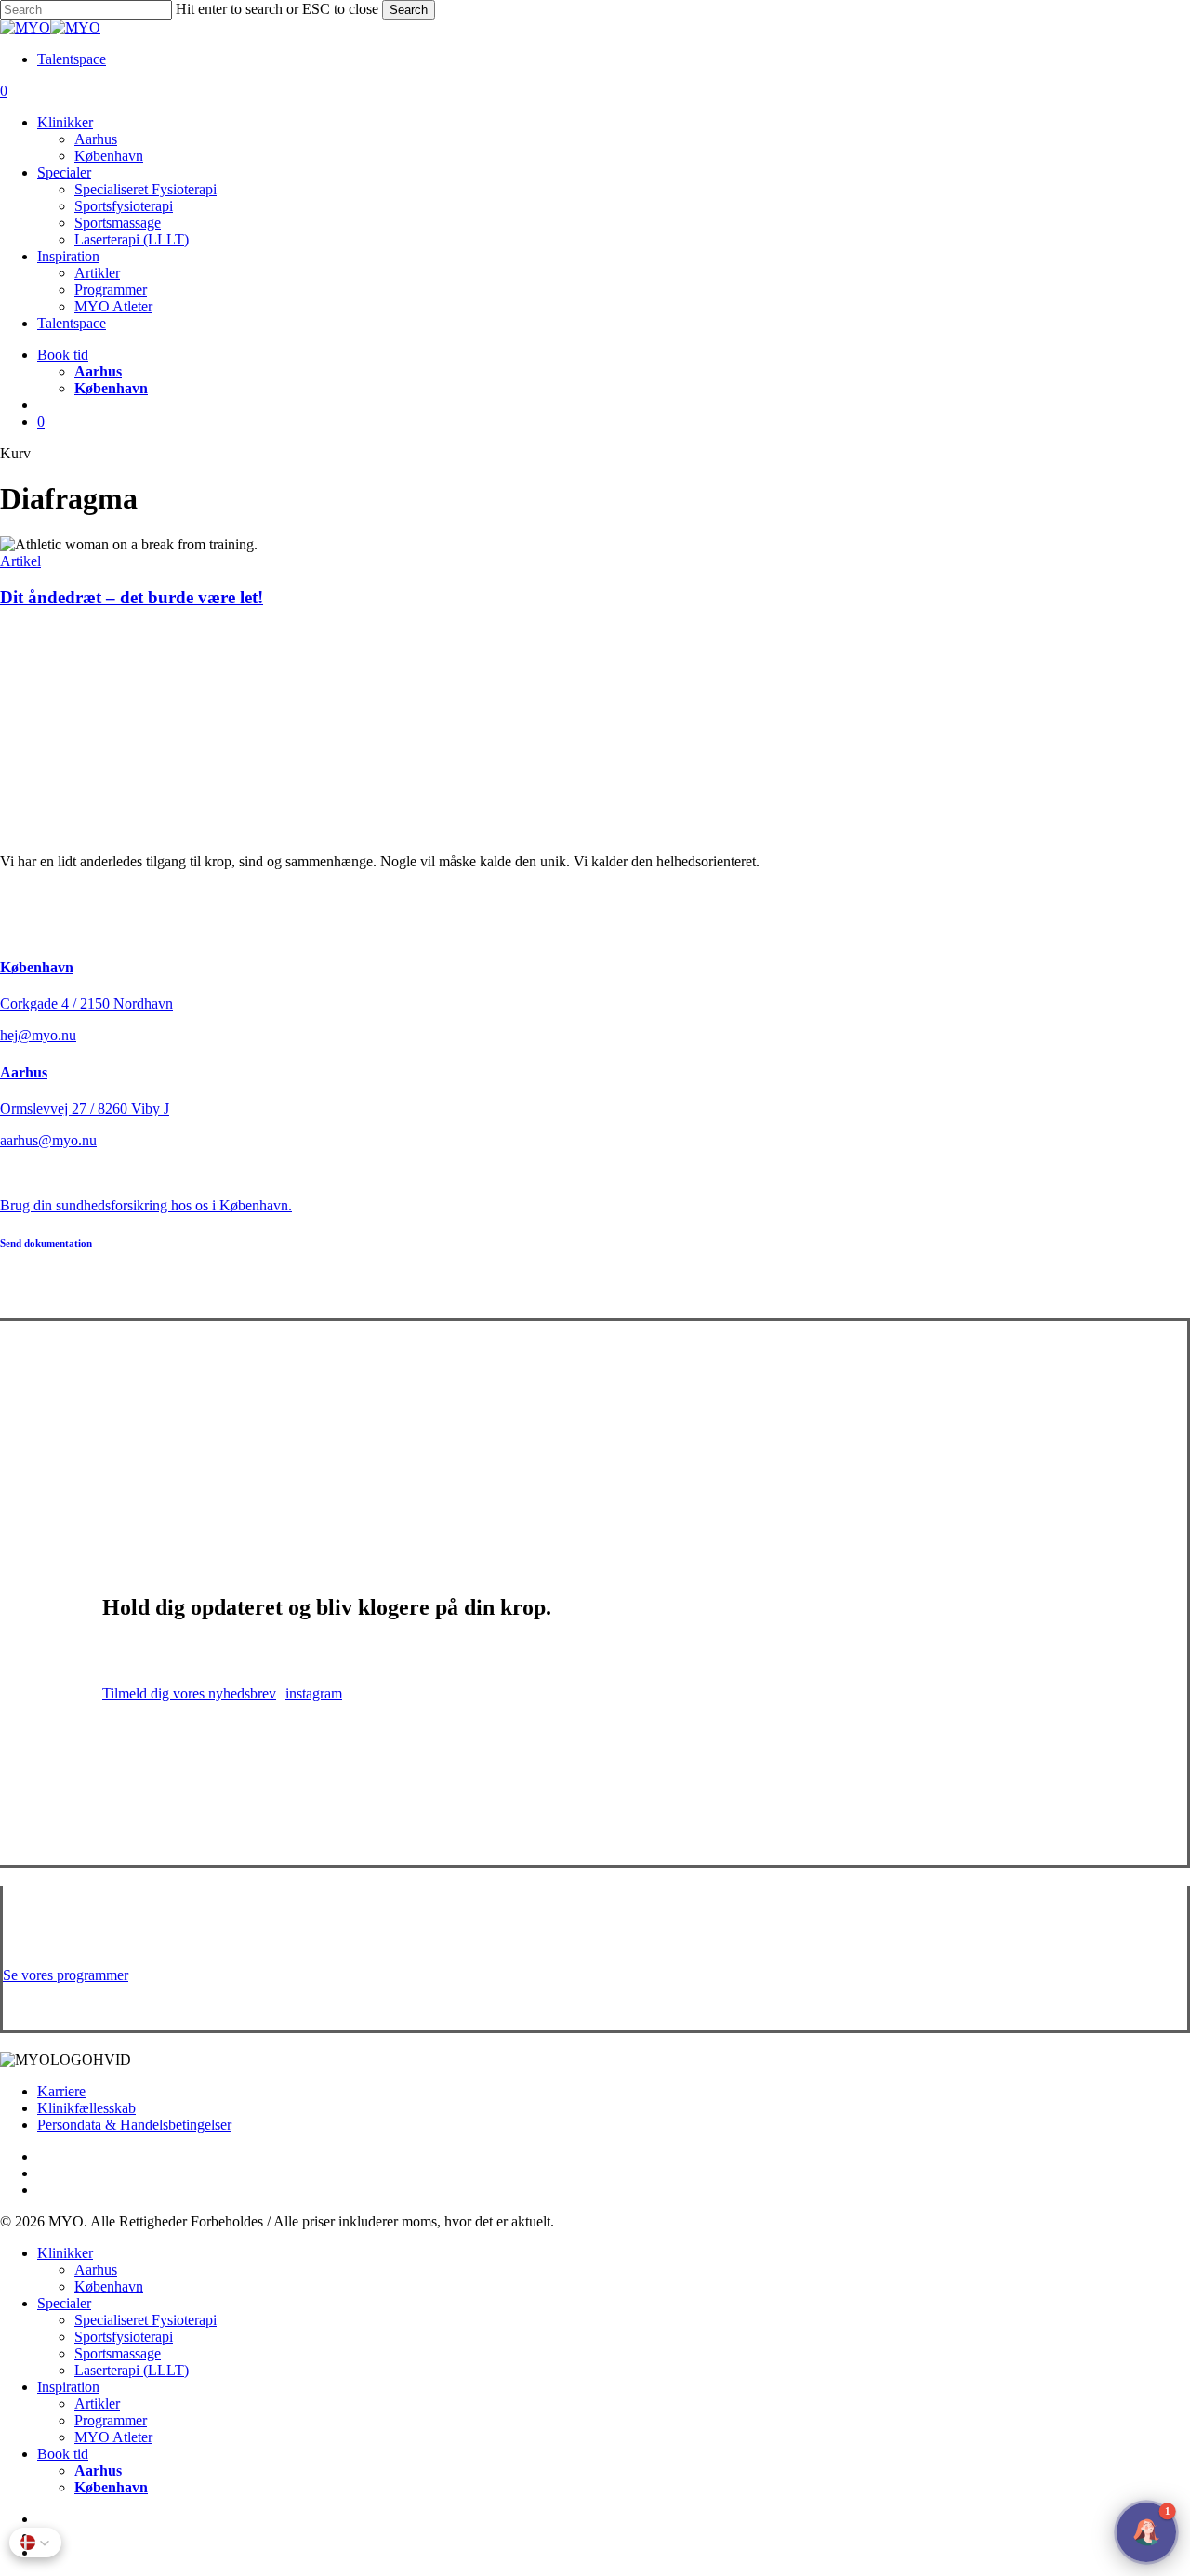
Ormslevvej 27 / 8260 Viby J (85, 1109)
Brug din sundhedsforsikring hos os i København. (146, 1205)
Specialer (64, 2303)
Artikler (97, 2404)
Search (409, 10)
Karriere (61, 2091)
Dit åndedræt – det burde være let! (132, 597)
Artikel (20, 561)
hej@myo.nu (38, 1035)
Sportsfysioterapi (124, 2337)
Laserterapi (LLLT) (132, 2370)
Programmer (111, 2420)
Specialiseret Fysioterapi (145, 2320)
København (37, 967)
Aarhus (24, 1072)
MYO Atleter (113, 2437)
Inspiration (68, 2387)
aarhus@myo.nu (48, 1140)
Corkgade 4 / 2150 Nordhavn (86, 1004)
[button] (46, 1243)
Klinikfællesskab (86, 2108)
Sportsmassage (118, 2353)
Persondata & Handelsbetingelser (134, 2125)
